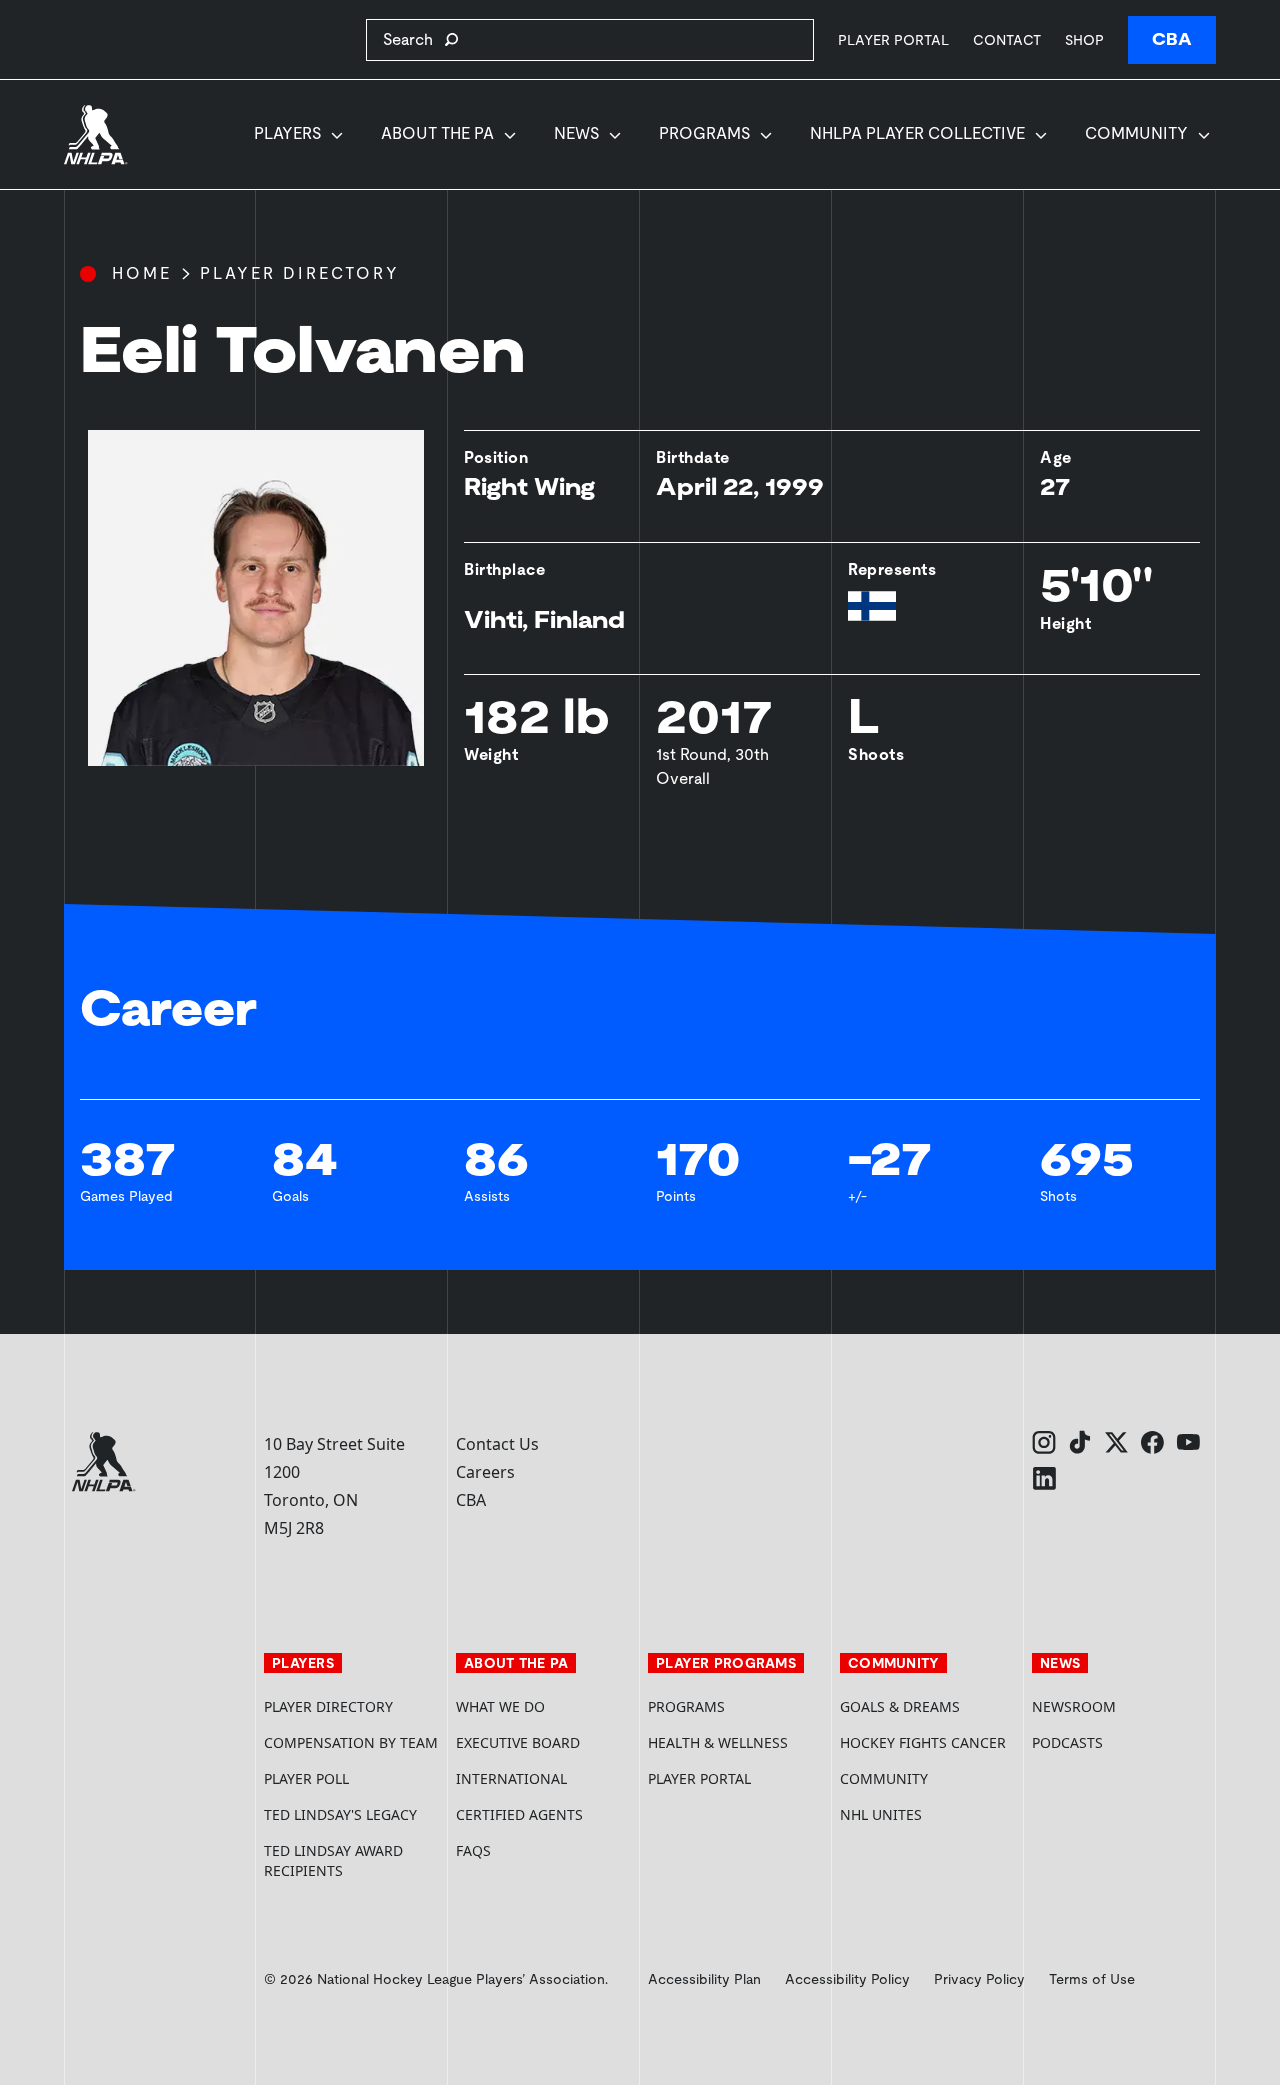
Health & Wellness (718, 1742)
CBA (1172, 39)
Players (287, 133)
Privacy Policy (979, 1979)
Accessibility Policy (847, 1979)
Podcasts (1067, 1742)
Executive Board (518, 1742)
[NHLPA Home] (96, 135)
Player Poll (306, 1778)
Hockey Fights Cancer (923, 1742)
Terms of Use (1092, 1979)
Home (142, 273)
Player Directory (300, 273)
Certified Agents (519, 1814)
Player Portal (893, 39)
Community (1136, 133)
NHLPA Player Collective (917, 133)
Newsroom (1074, 1706)
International (511, 1778)
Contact (1007, 40)
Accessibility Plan (704, 1979)
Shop (1084, 39)
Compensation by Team (351, 1742)
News (576, 133)
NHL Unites (928, 1814)
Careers (485, 1472)
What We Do (500, 1706)
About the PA (437, 133)
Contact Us (497, 1444)
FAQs (473, 1850)
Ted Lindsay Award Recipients (333, 1860)
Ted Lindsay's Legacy (340, 1814)
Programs (704, 133)
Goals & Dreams (900, 1706)
